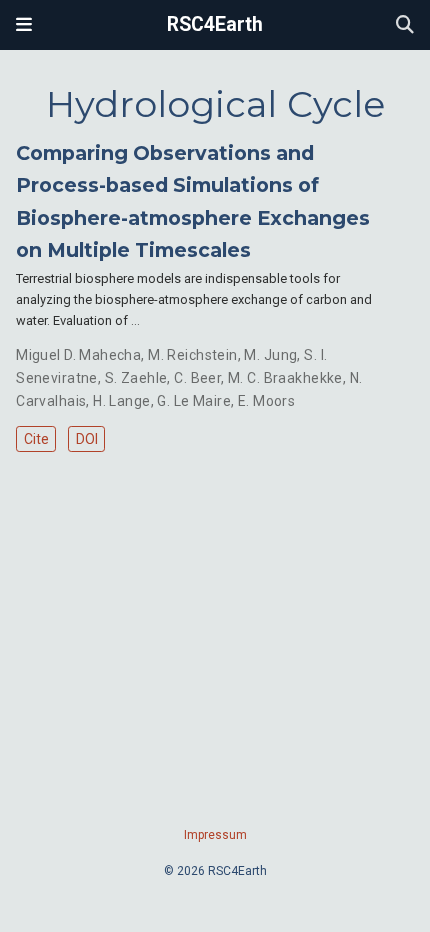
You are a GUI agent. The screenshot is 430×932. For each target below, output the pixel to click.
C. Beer (197, 378)
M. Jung (270, 355)
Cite (36, 439)
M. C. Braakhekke (285, 378)
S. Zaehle (136, 378)
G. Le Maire (194, 401)
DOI (87, 439)
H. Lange (121, 401)
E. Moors (266, 401)
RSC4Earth (215, 24)
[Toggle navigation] (24, 25)
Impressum (215, 835)
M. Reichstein (192, 355)
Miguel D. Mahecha (78, 355)
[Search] (405, 25)
